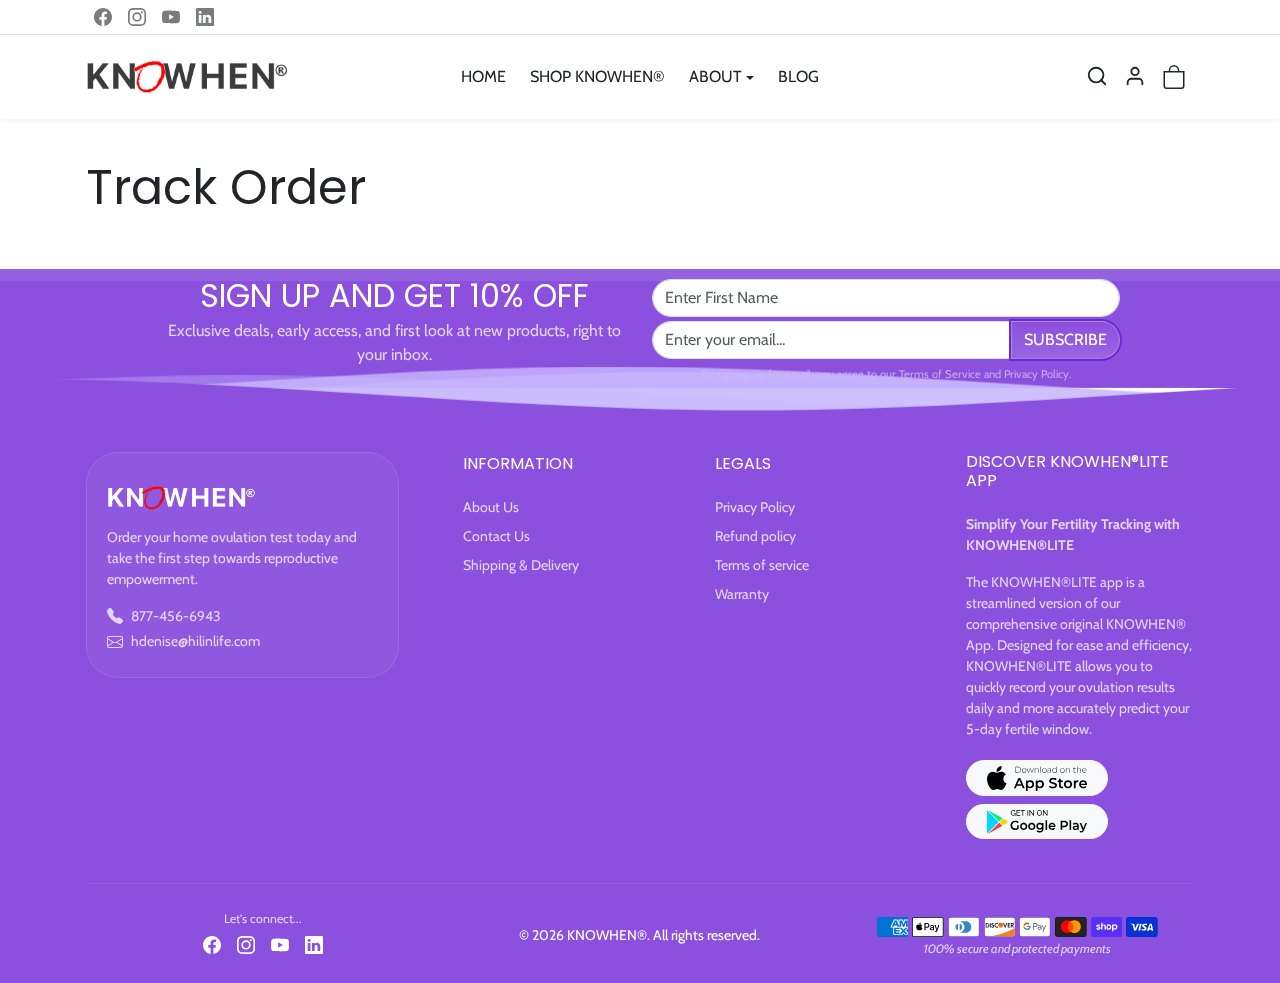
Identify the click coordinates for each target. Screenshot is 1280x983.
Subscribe (1065, 339)
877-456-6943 (176, 616)
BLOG (798, 76)
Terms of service (762, 565)
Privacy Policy (755, 507)
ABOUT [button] (715, 76)
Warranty (742, 594)
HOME (483, 76)
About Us (491, 507)
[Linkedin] (205, 17)
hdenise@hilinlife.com (195, 641)
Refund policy (755, 536)
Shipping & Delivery (521, 565)
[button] (1097, 76)
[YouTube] (171, 17)
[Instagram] (137, 17)
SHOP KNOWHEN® (597, 76)
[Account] (1135, 76)
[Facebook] (103, 17)
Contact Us (496, 536)
